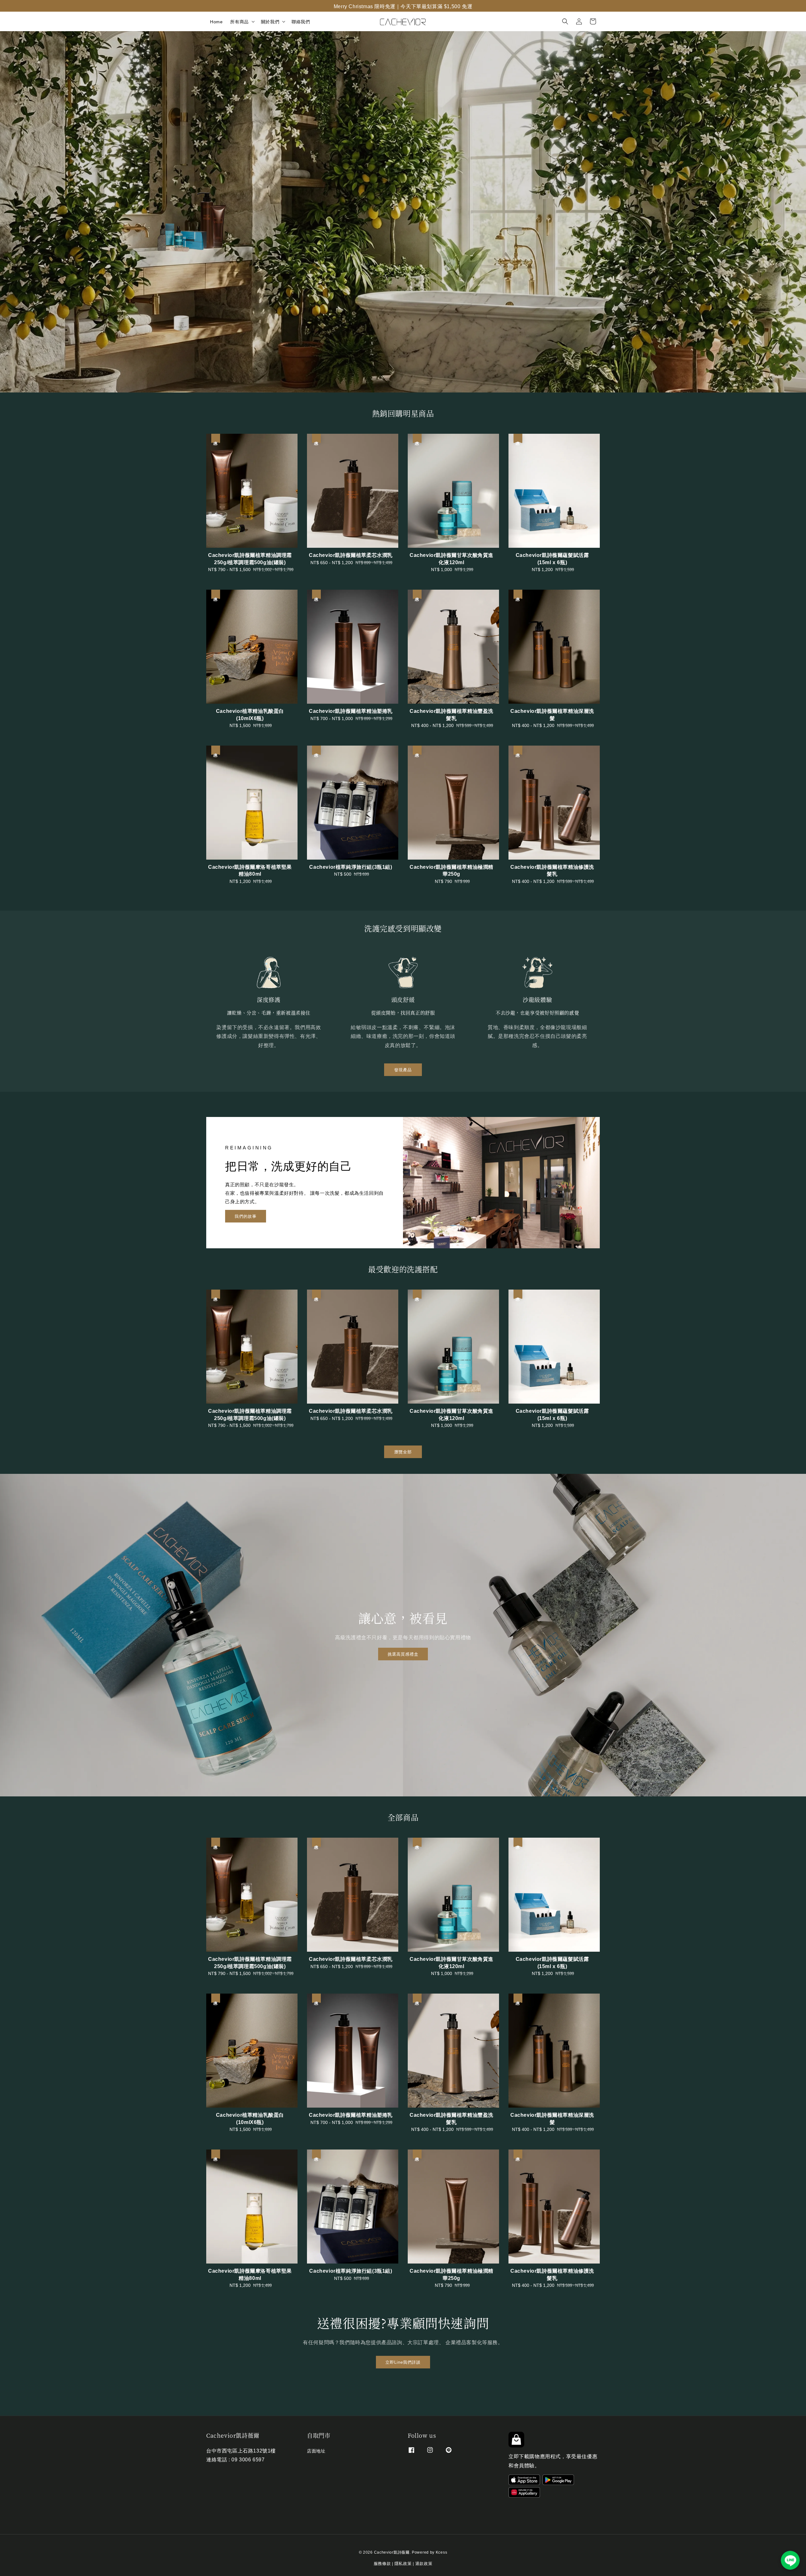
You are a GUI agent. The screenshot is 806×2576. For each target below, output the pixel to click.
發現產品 (403, 1069)
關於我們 (270, 21)
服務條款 (382, 2563)
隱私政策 (403, 2563)
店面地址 (316, 2451)
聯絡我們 (301, 21)
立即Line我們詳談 (403, 2362)
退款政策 (424, 2563)
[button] (565, 21)
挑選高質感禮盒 (403, 1654)
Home (216, 21)
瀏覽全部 (403, 1451)
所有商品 (239, 21)
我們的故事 (246, 1216)
